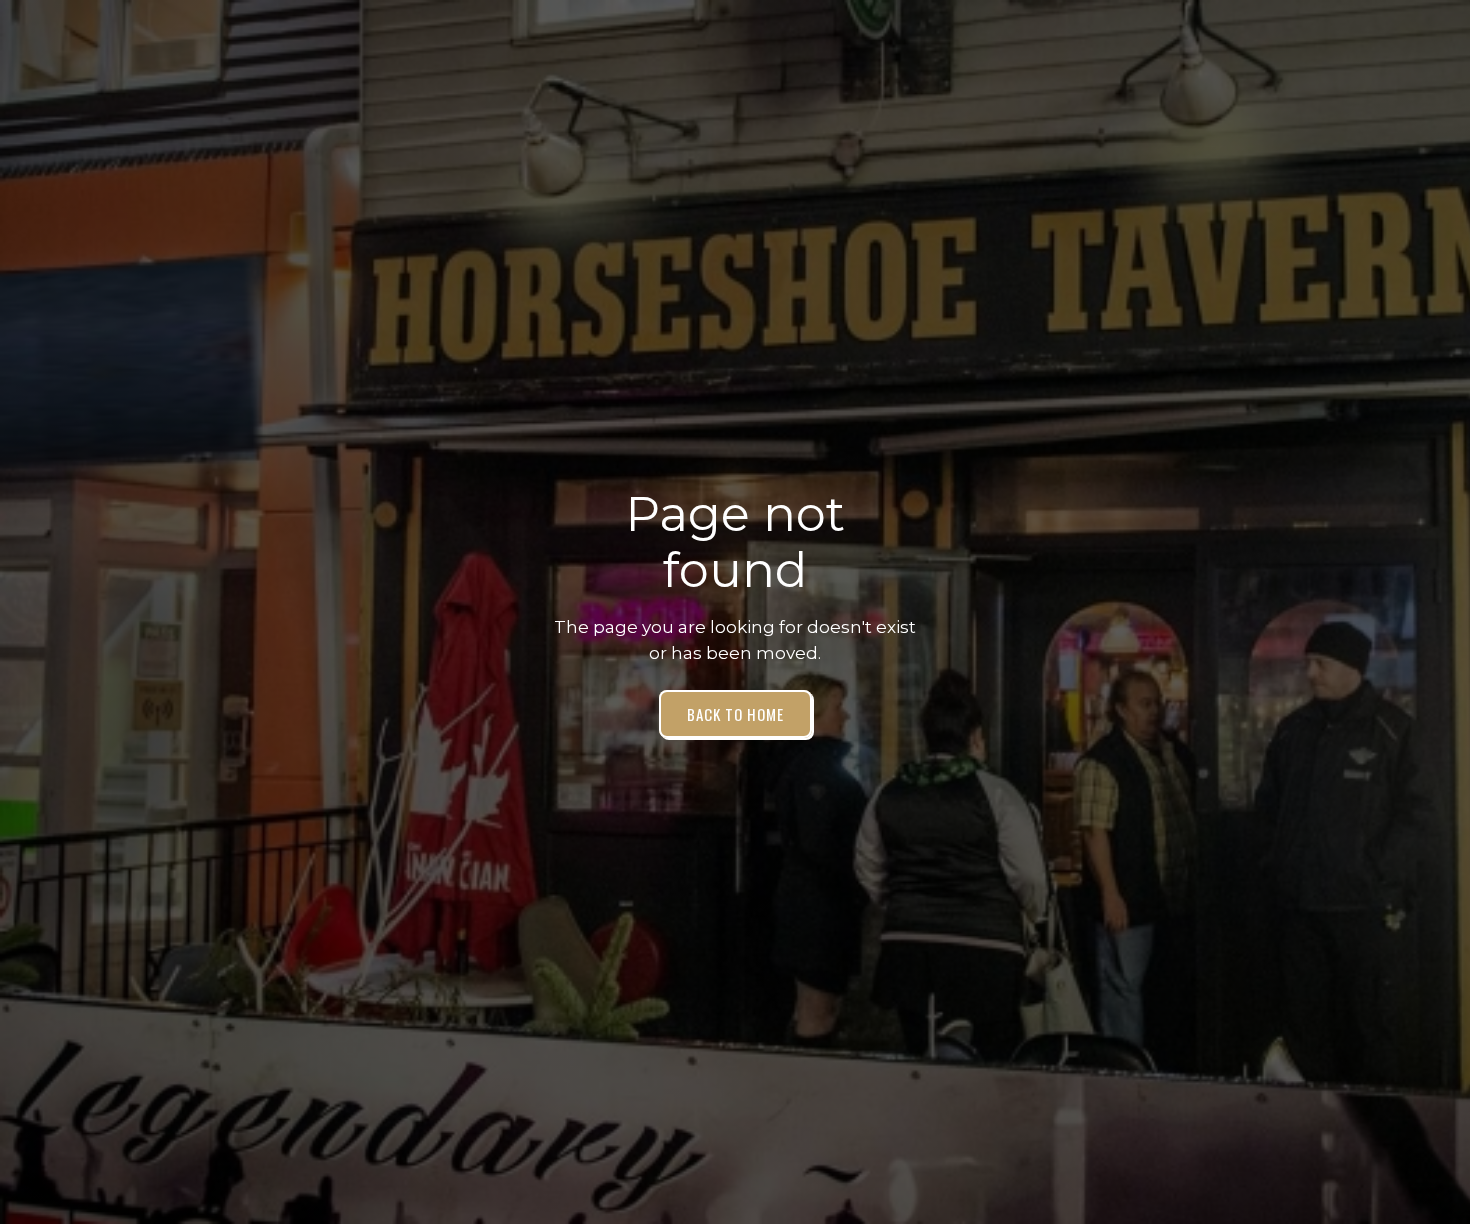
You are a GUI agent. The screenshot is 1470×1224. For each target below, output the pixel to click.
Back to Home (735, 714)
